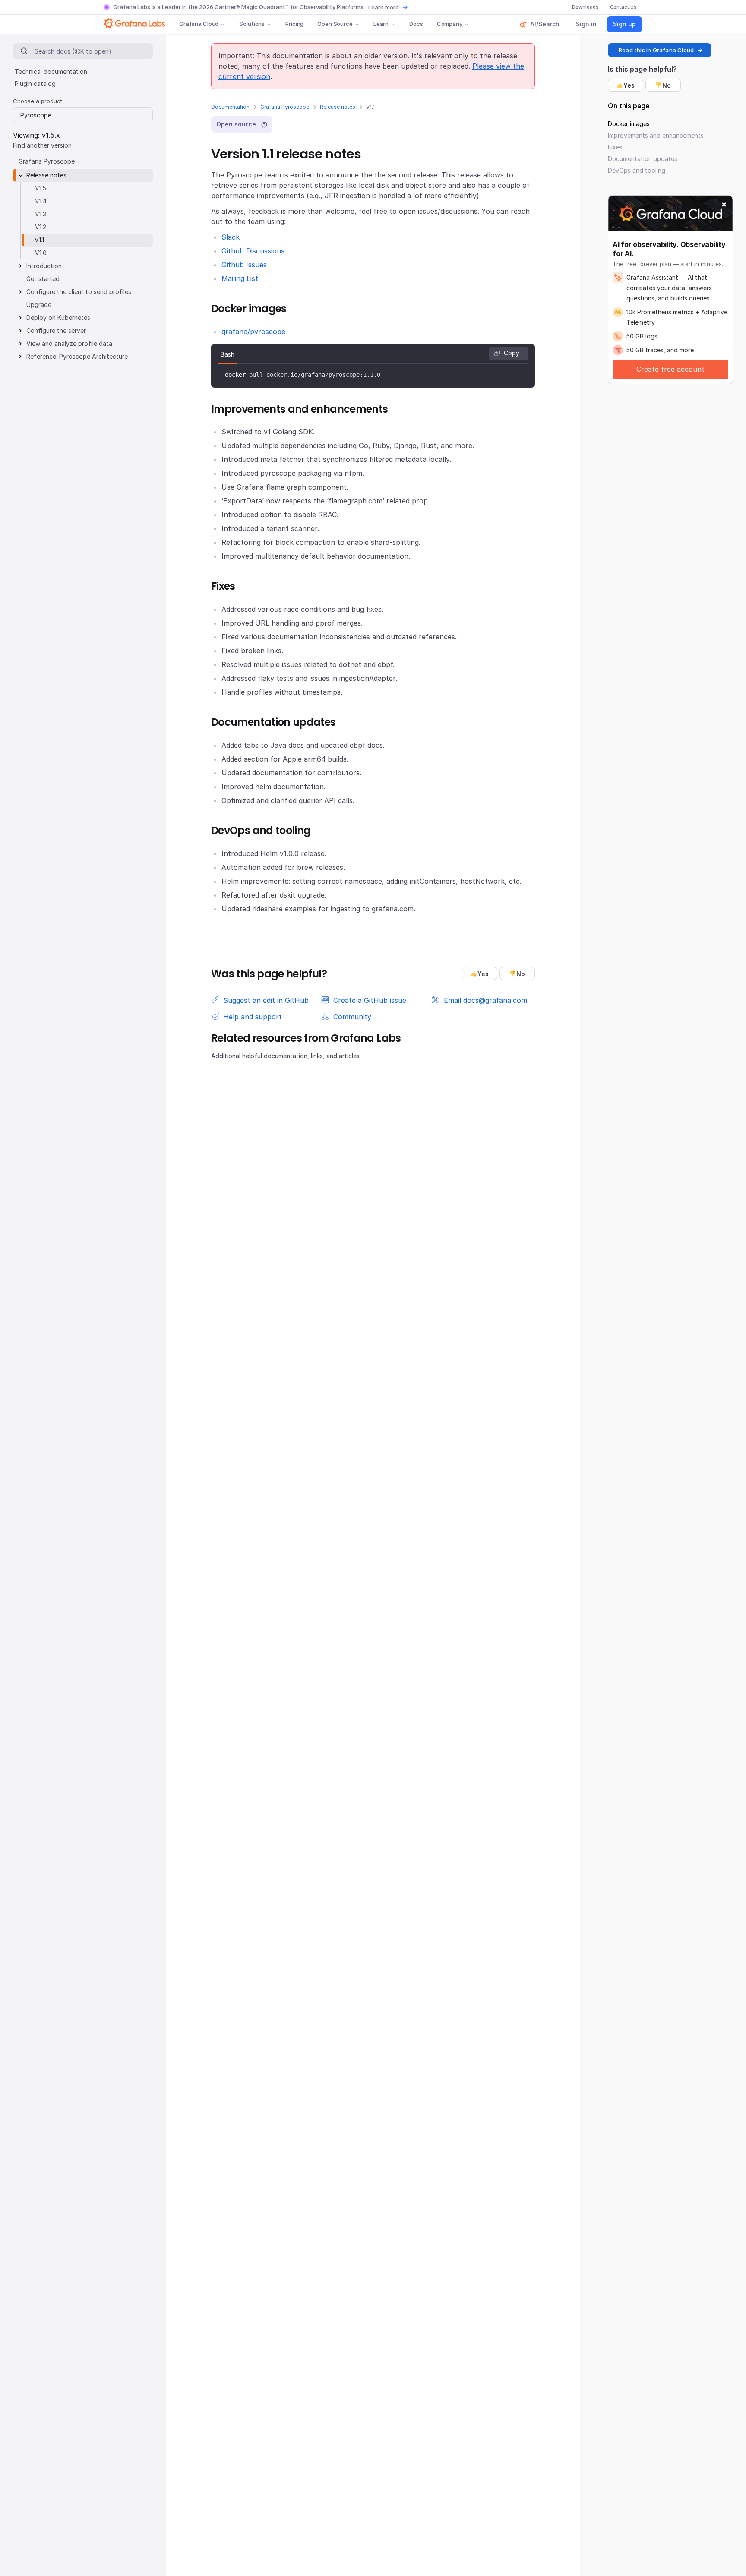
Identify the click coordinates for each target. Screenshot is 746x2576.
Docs (416, 24)
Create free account (670, 369)
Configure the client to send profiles (79, 292)
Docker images (629, 124)
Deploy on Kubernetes (58, 318)
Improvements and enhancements (656, 135)
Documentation (230, 107)
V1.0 (41, 253)
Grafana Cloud (199, 24)
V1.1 (39, 240)
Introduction (44, 266)
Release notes (338, 107)
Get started (43, 279)
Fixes (615, 147)
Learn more (384, 7)
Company (450, 24)
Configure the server (56, 330)
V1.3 (41, 214)
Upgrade (39, 305)
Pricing (294, 24)
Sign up (624, 24)
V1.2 (41, 227)
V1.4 (41, 201)
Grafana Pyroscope (285, 107)
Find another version (42, 145)
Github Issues (244, 265)
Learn (381, 24)
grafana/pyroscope (253, 332)
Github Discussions (253, 251)
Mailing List (240, 278)
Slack (231, 237)
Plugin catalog (35, 84)
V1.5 (41, 188)
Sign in (586, 24)
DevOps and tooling (637, 170)
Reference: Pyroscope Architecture (77, 356)
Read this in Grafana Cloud (656, 50)
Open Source (335, 24)
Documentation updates (643, 159)
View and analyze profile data (69, 343)
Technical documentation (51, 71)
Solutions (252, 24)
